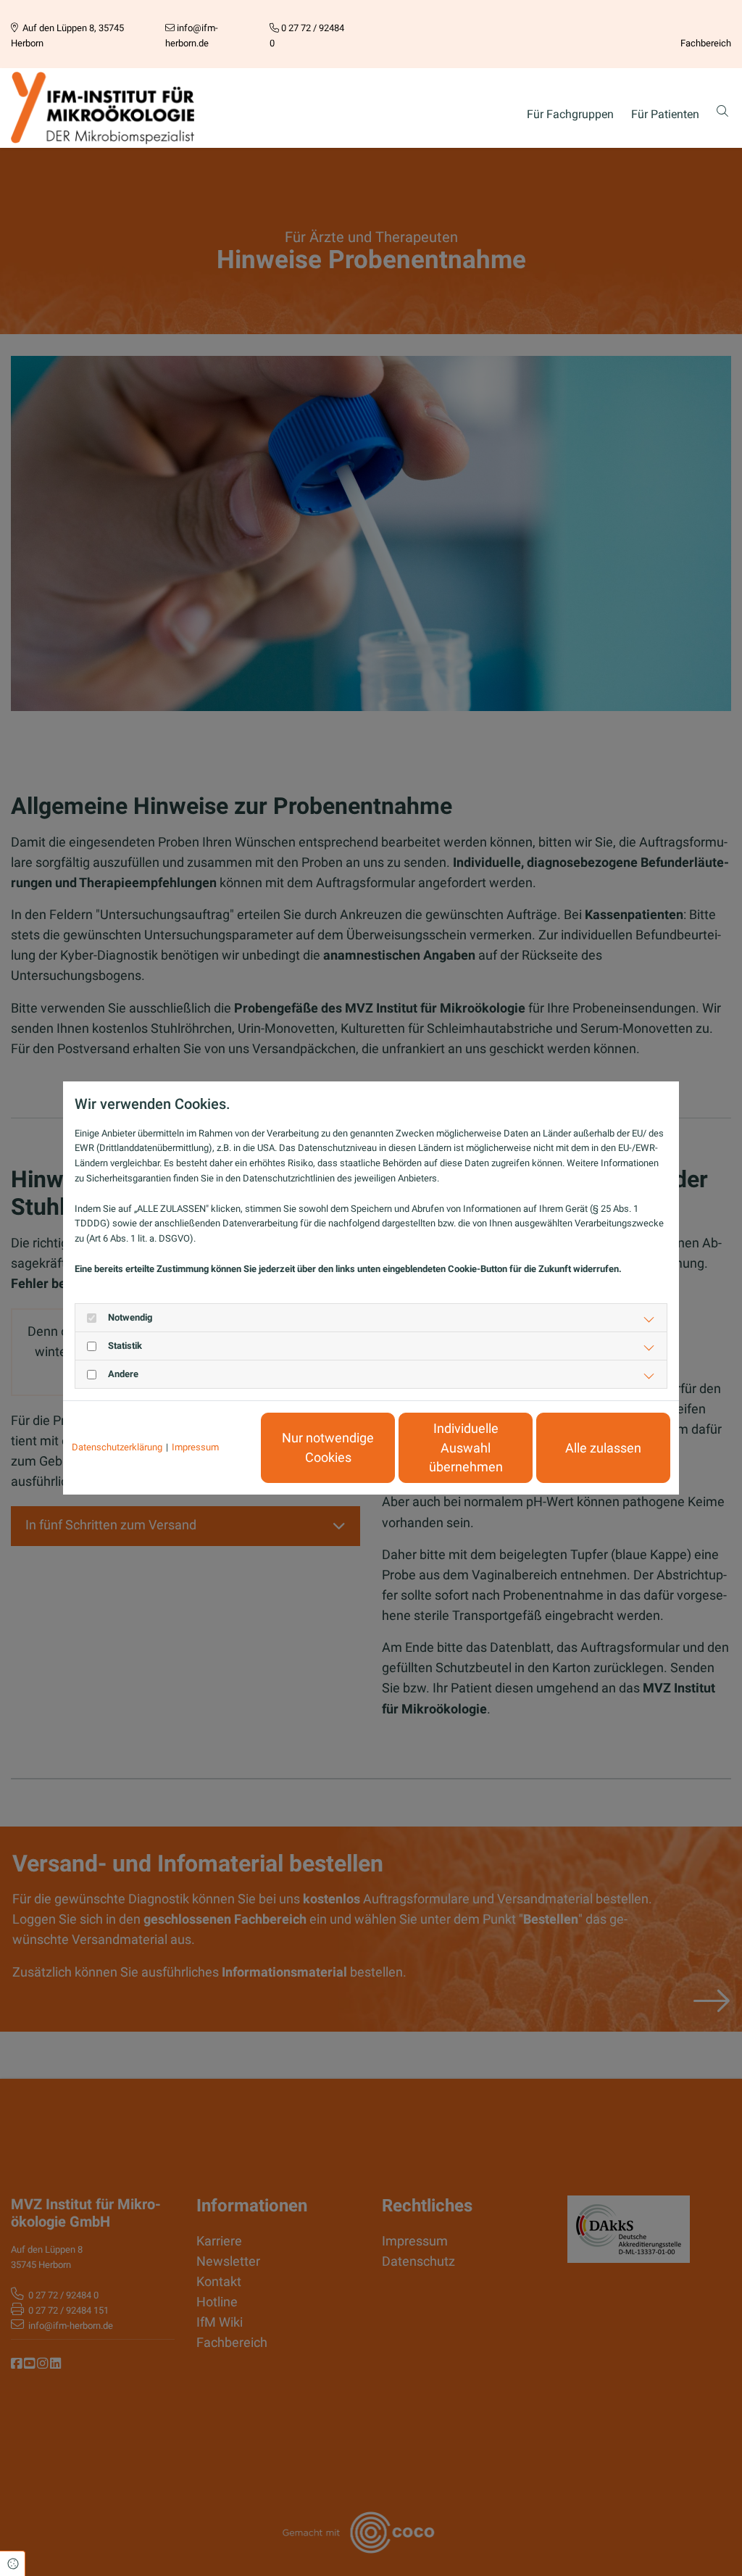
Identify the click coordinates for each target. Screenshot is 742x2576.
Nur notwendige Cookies (328, 1447)
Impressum (195, 1447)
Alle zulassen (603, 1448)
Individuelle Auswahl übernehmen (466, 1448)
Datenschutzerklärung (117, 1447)
